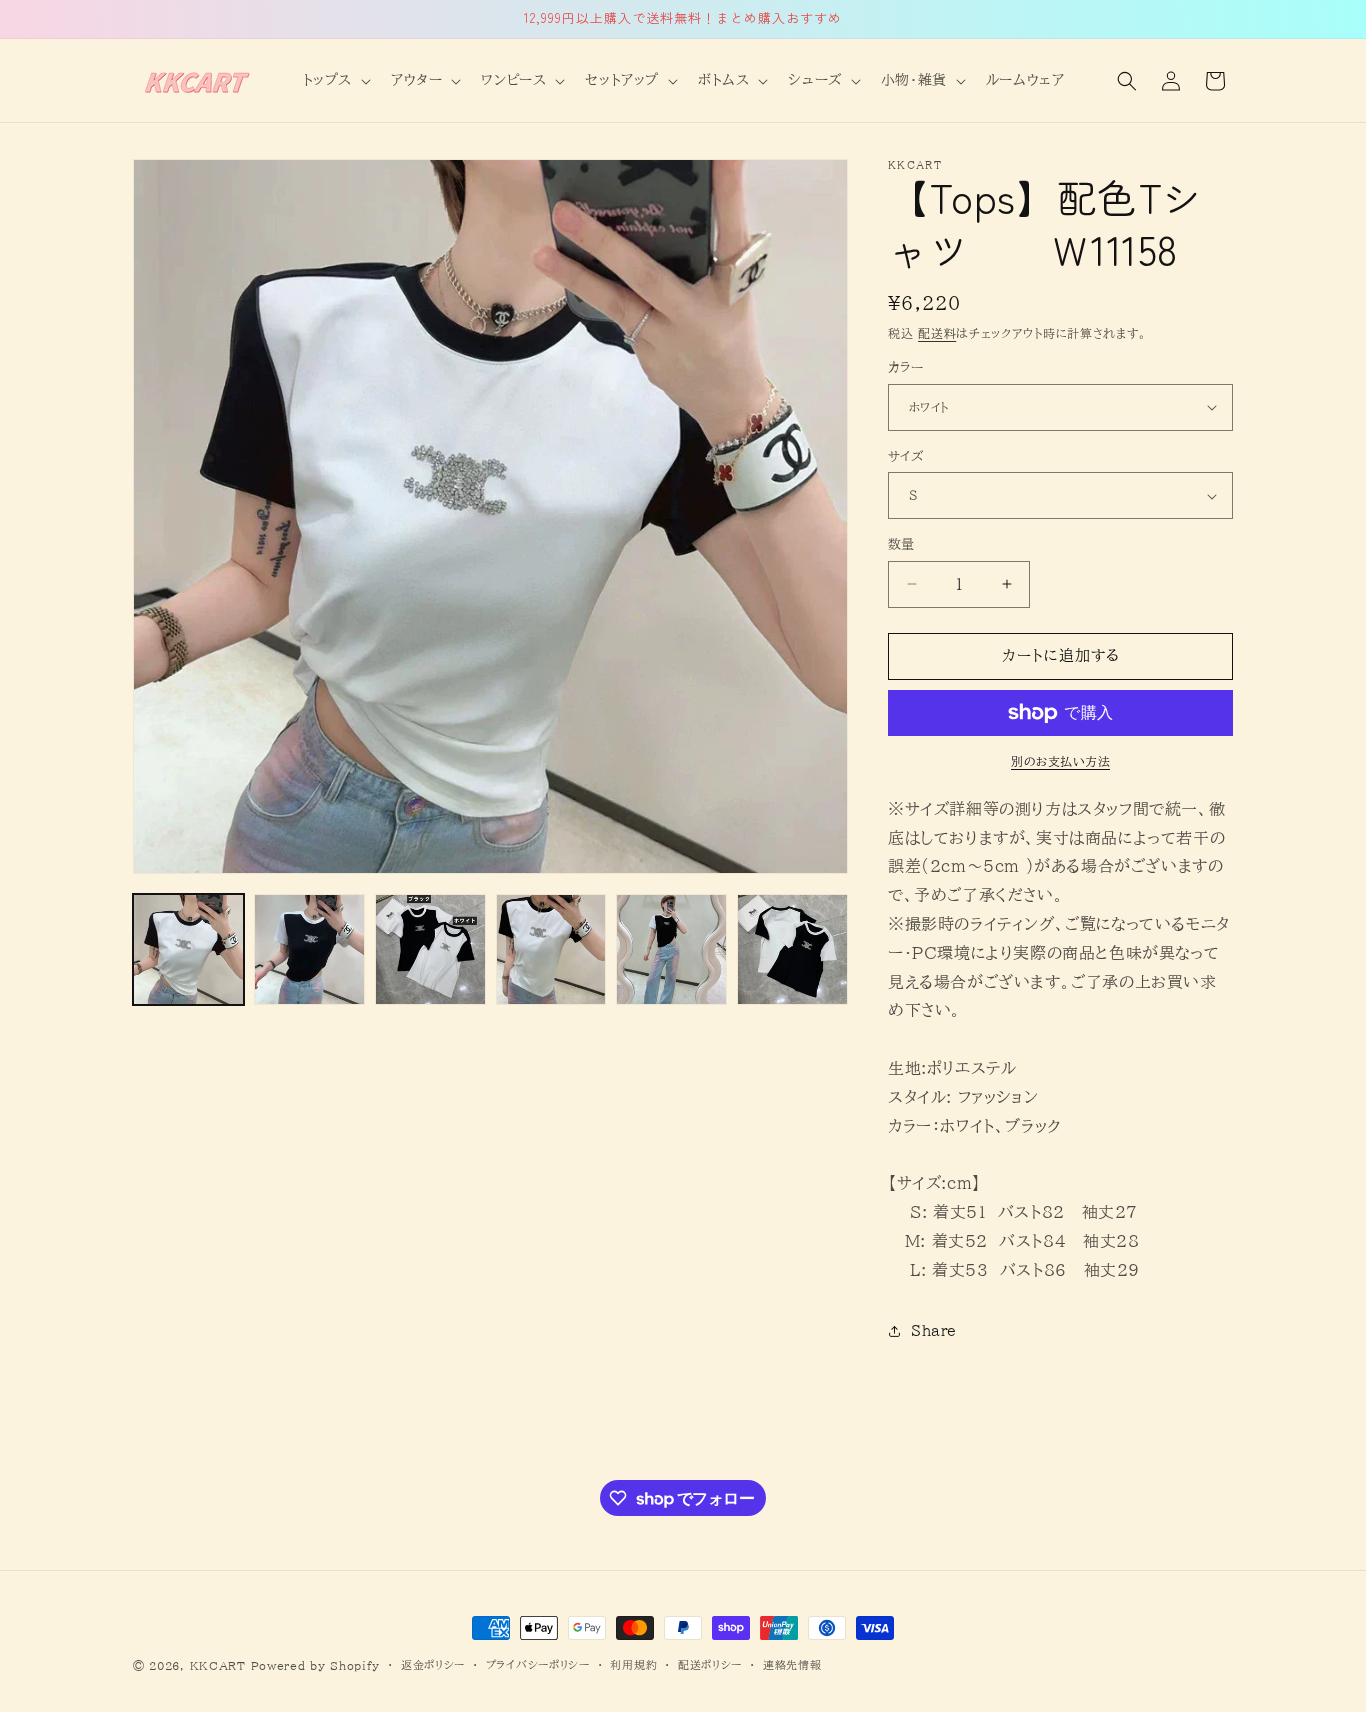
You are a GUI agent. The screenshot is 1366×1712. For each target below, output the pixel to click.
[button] (335, 80)
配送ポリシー (710, 1664)
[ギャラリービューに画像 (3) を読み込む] (430, 949)
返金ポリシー (433, 1664)
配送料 (937, 333)
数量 (901, 544)
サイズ (905, 456)
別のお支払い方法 (1060, 761)
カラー (905, 367)
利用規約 (633, 1664)
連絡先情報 (792, 1664)
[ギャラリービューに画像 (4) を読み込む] (551, 949)
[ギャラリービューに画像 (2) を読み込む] (309, 949)
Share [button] (934, 1331)
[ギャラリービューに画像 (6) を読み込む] (792, 949)
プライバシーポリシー (538, 1664)
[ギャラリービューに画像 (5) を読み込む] (671, 949)
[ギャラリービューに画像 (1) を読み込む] (188, 949)
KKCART (218, 1665)
